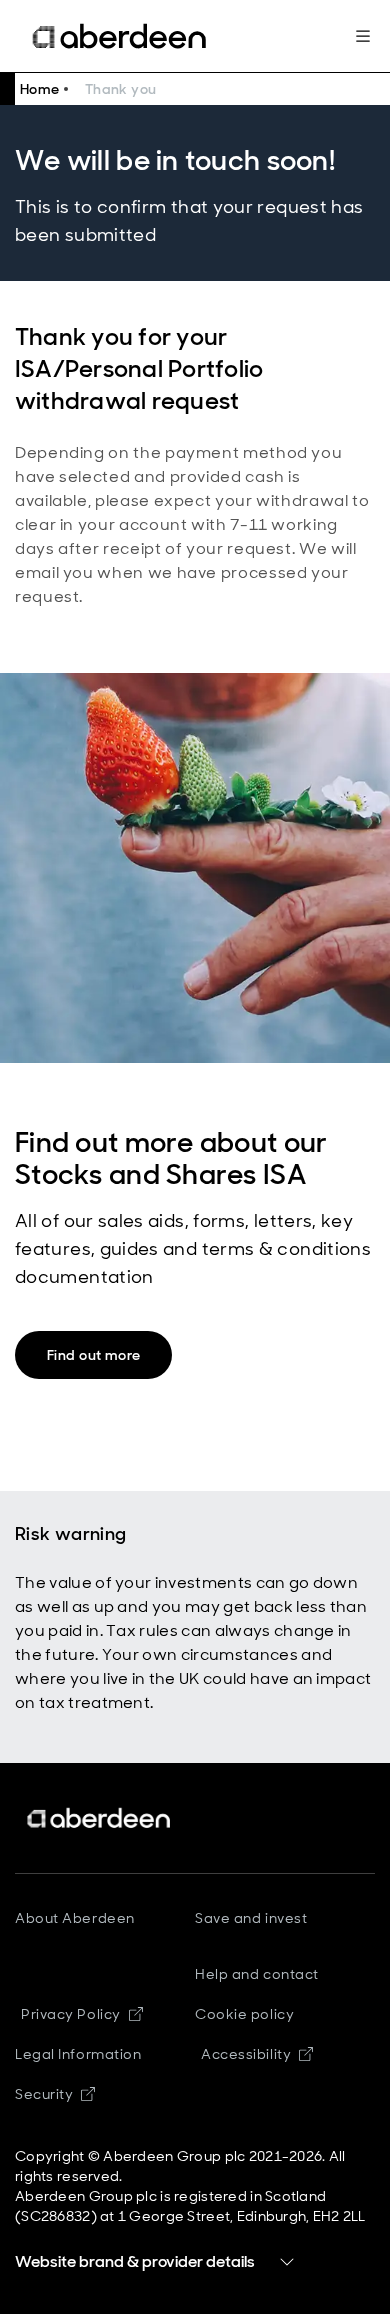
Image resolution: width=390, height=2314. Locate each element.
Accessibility (257, 2054)
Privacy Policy (82, 2014)
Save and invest (251, 1918)
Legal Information (78, 2054)
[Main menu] (363, 36)
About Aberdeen (75, 1918)
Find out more (93, 1355)
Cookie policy (244, 2014)
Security (55, 2094)
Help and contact (257, 1974)
